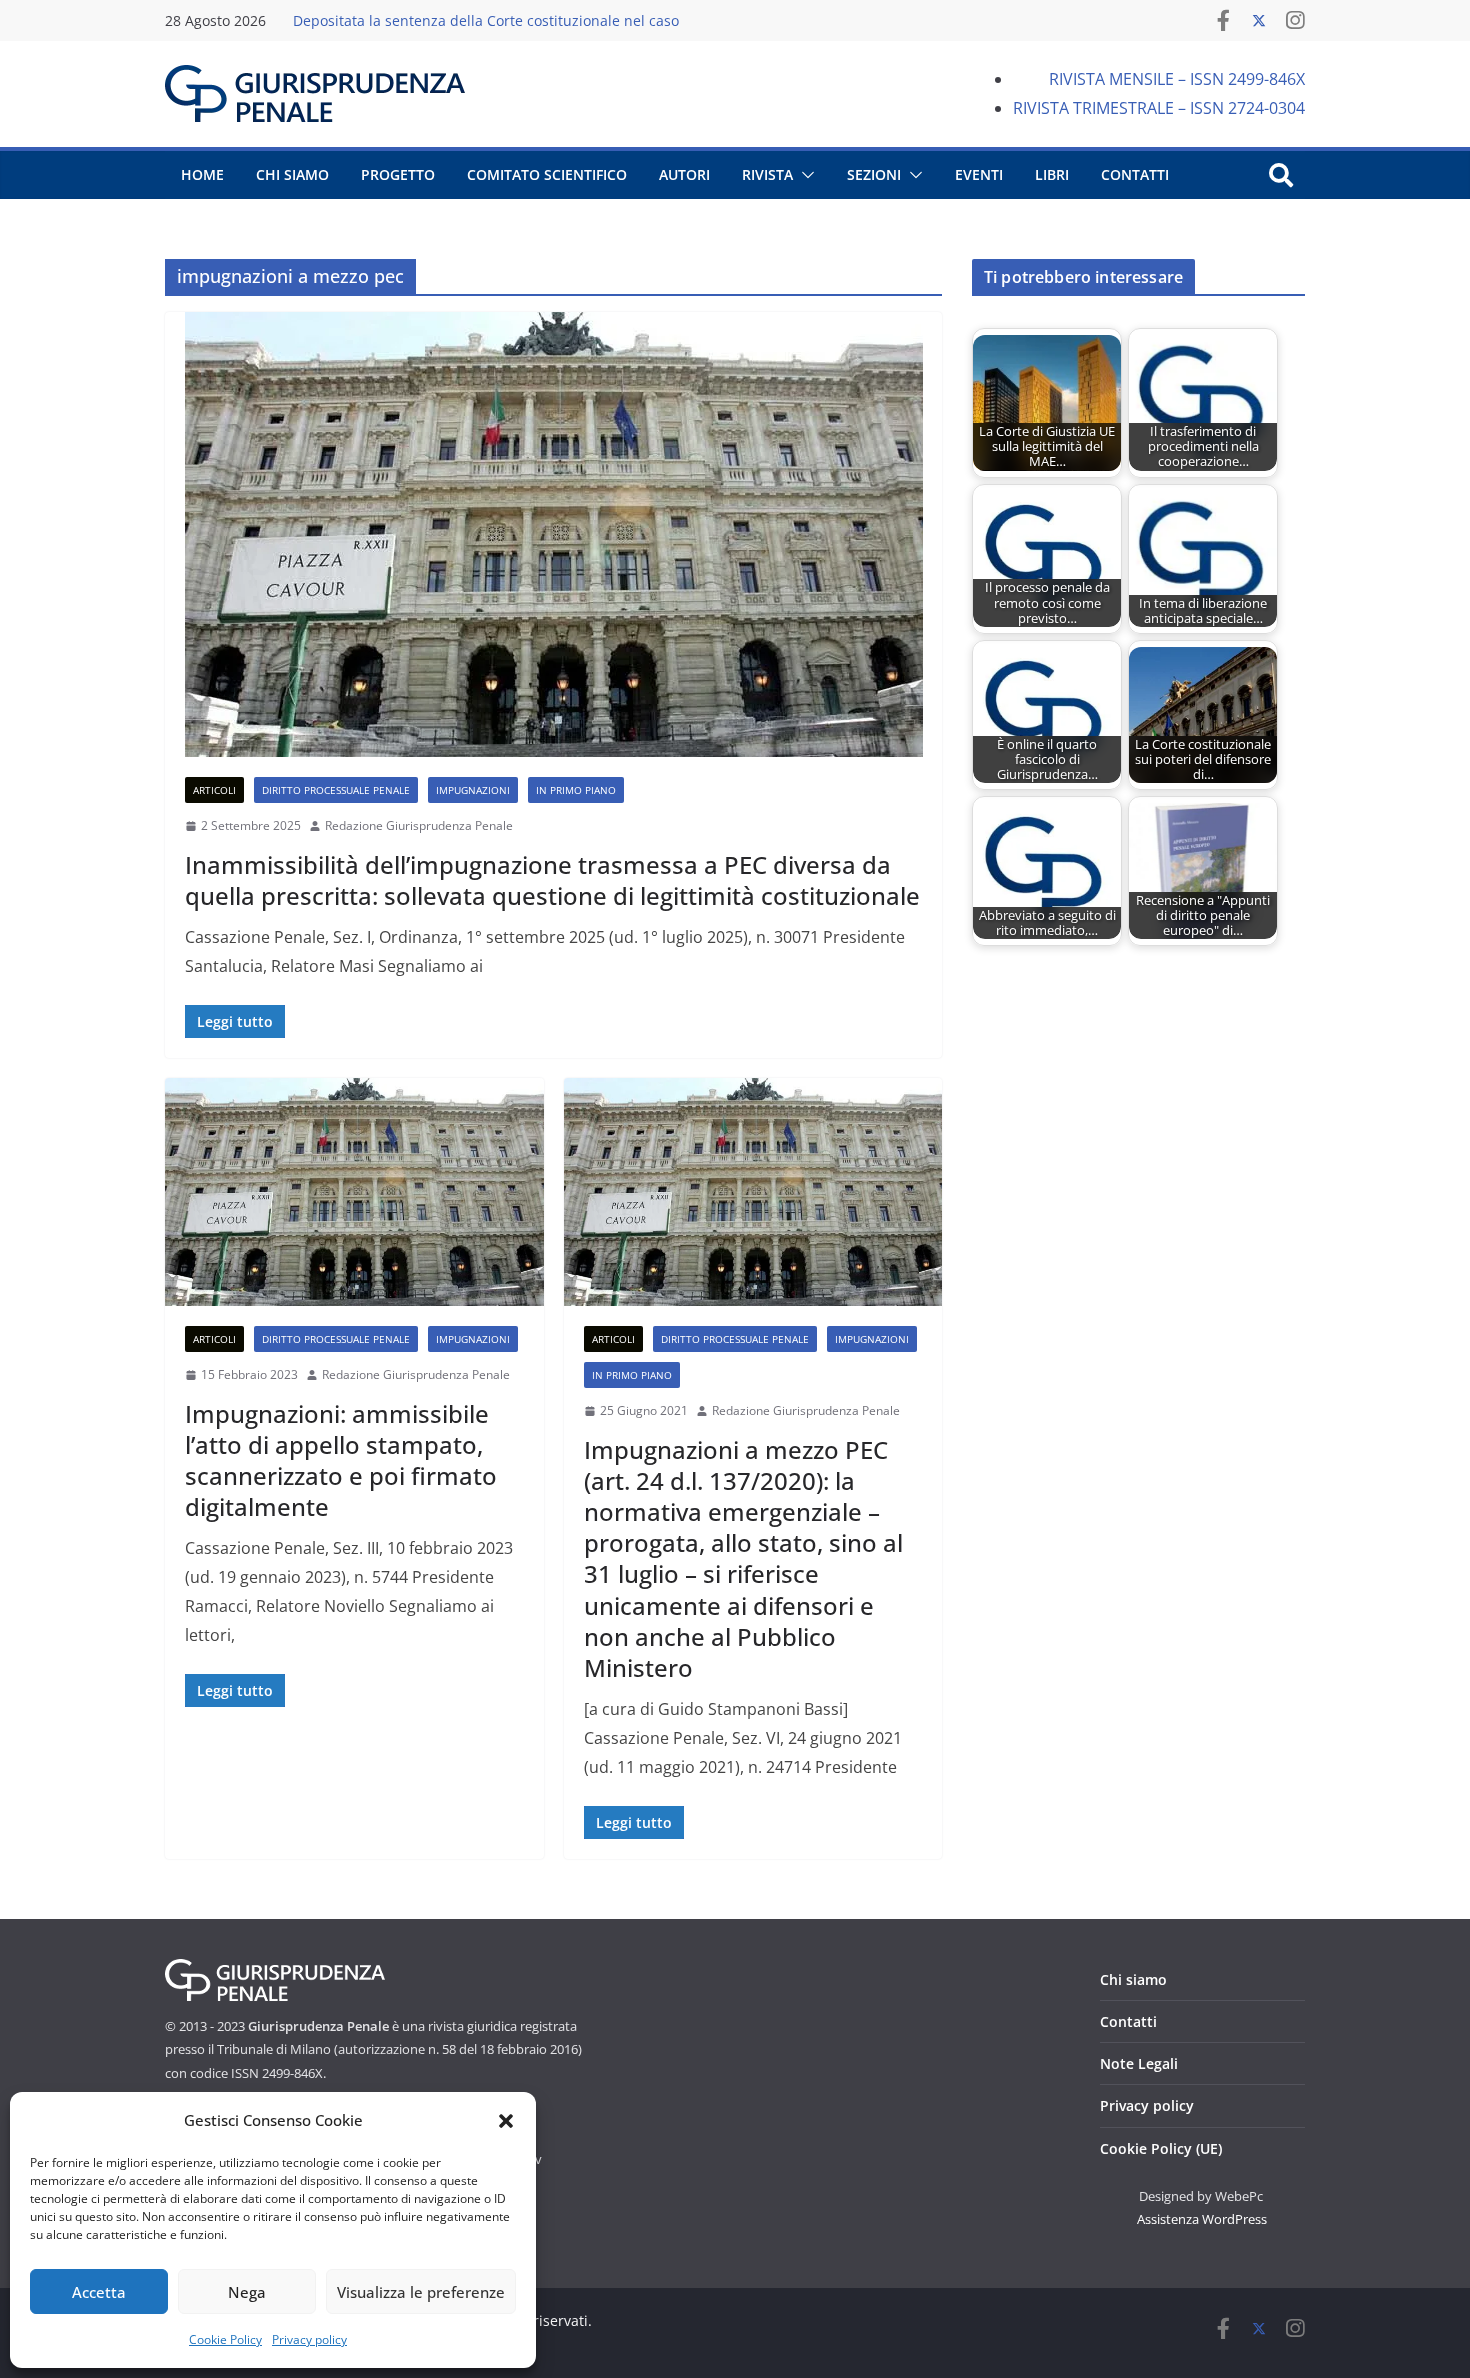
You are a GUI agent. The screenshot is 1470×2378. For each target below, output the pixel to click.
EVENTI (979, 174)
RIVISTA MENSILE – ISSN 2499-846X (1177, 79)
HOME (202, 174)
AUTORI (684, 174)
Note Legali (1139, 2063)
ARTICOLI (214, 790)
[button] (506, 2121)
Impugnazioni (473, 790)
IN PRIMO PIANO (576, 790)
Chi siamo (1133, 1979)
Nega (247, 2292)
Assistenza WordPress (1202, 2219)
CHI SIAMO (292, 174)
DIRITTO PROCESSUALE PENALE (336, 790)
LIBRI (1052, 174)
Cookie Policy (225, 2339)
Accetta (99, 2292)
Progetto (398, 174)
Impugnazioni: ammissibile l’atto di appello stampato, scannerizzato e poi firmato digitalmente (341, 1460)
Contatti (1128, 2021)
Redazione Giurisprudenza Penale (419, 825)
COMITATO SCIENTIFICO (547, 174)
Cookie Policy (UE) (1161, 2148)
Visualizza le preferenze (421, 2292)
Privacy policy (309, 2339)
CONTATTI (1135, 174)
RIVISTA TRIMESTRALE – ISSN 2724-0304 (1159, 108)
